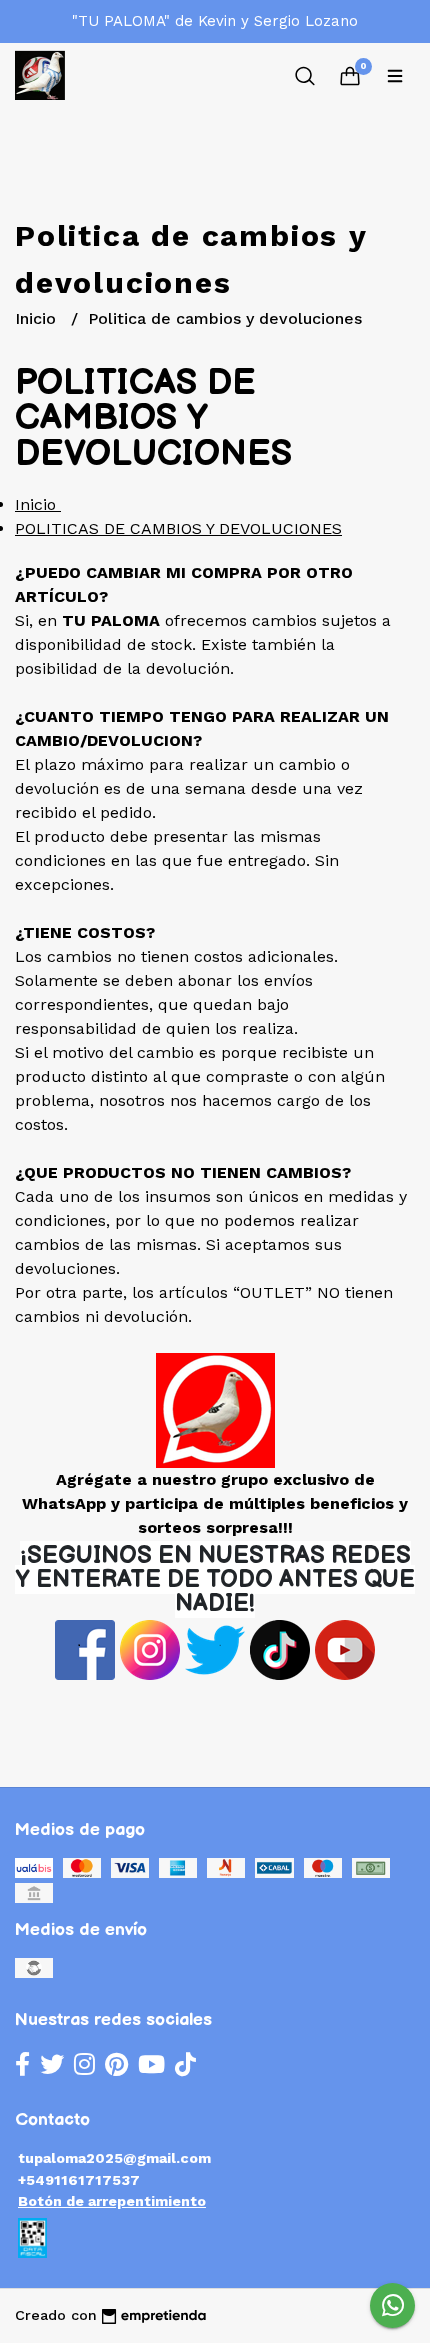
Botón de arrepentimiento (112, 2201)
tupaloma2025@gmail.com (114, 2158)
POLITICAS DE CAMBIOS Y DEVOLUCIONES (178, 528)
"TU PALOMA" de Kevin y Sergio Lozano (215, 21)
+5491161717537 (79, 2180)
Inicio (38, 318)
